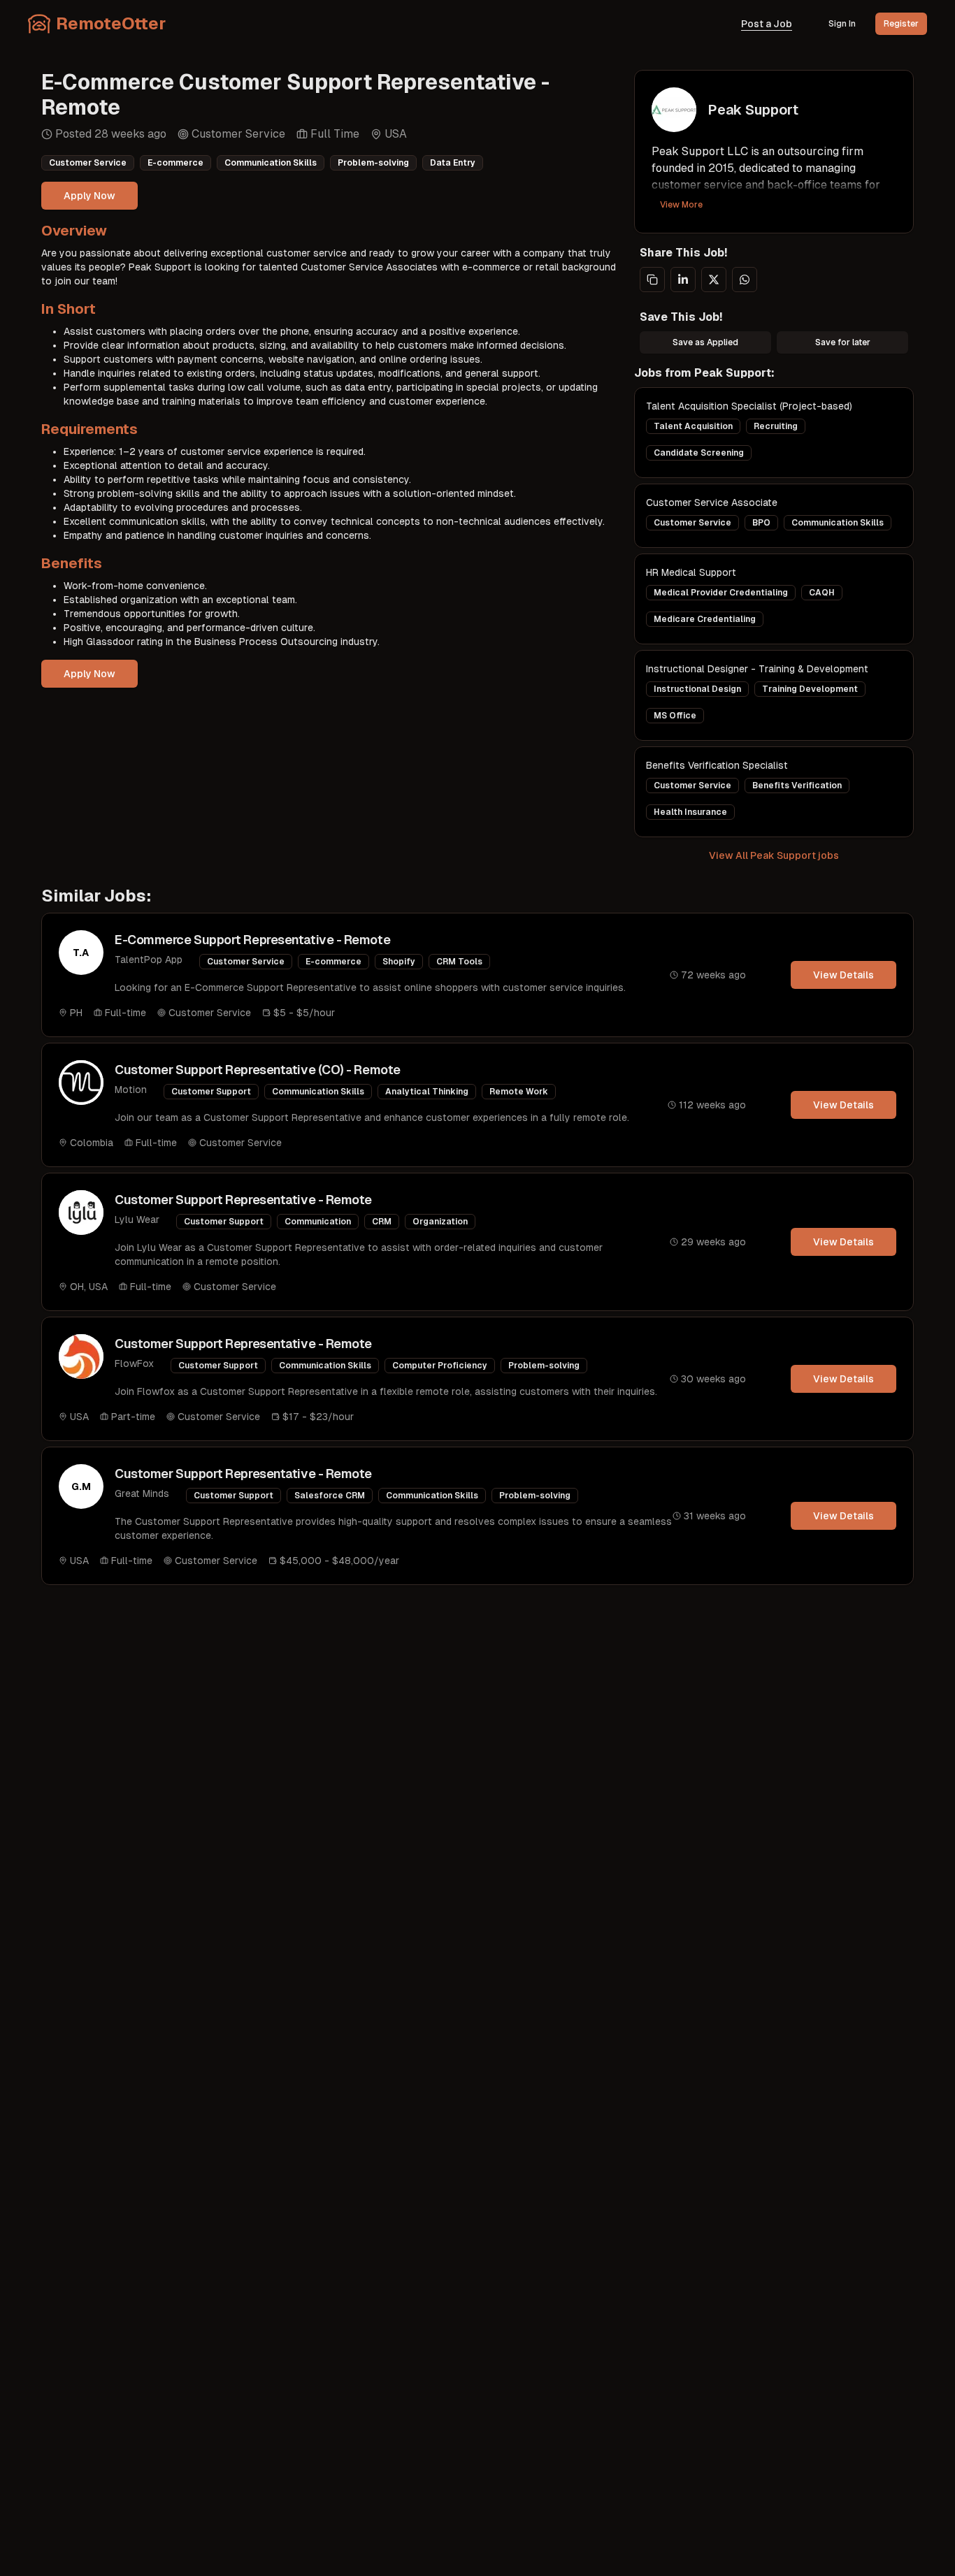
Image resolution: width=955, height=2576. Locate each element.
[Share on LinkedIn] (683, 280)
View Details (843, 975)
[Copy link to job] (652, 280)
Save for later (843, 342)
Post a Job (767, 24)
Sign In (842, 24)
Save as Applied (705, 342)
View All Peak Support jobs (774, 855)
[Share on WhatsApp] (745, 280)
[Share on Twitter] (714, 280)
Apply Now (89, 196)
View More (681, 205)
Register (901, 24)
